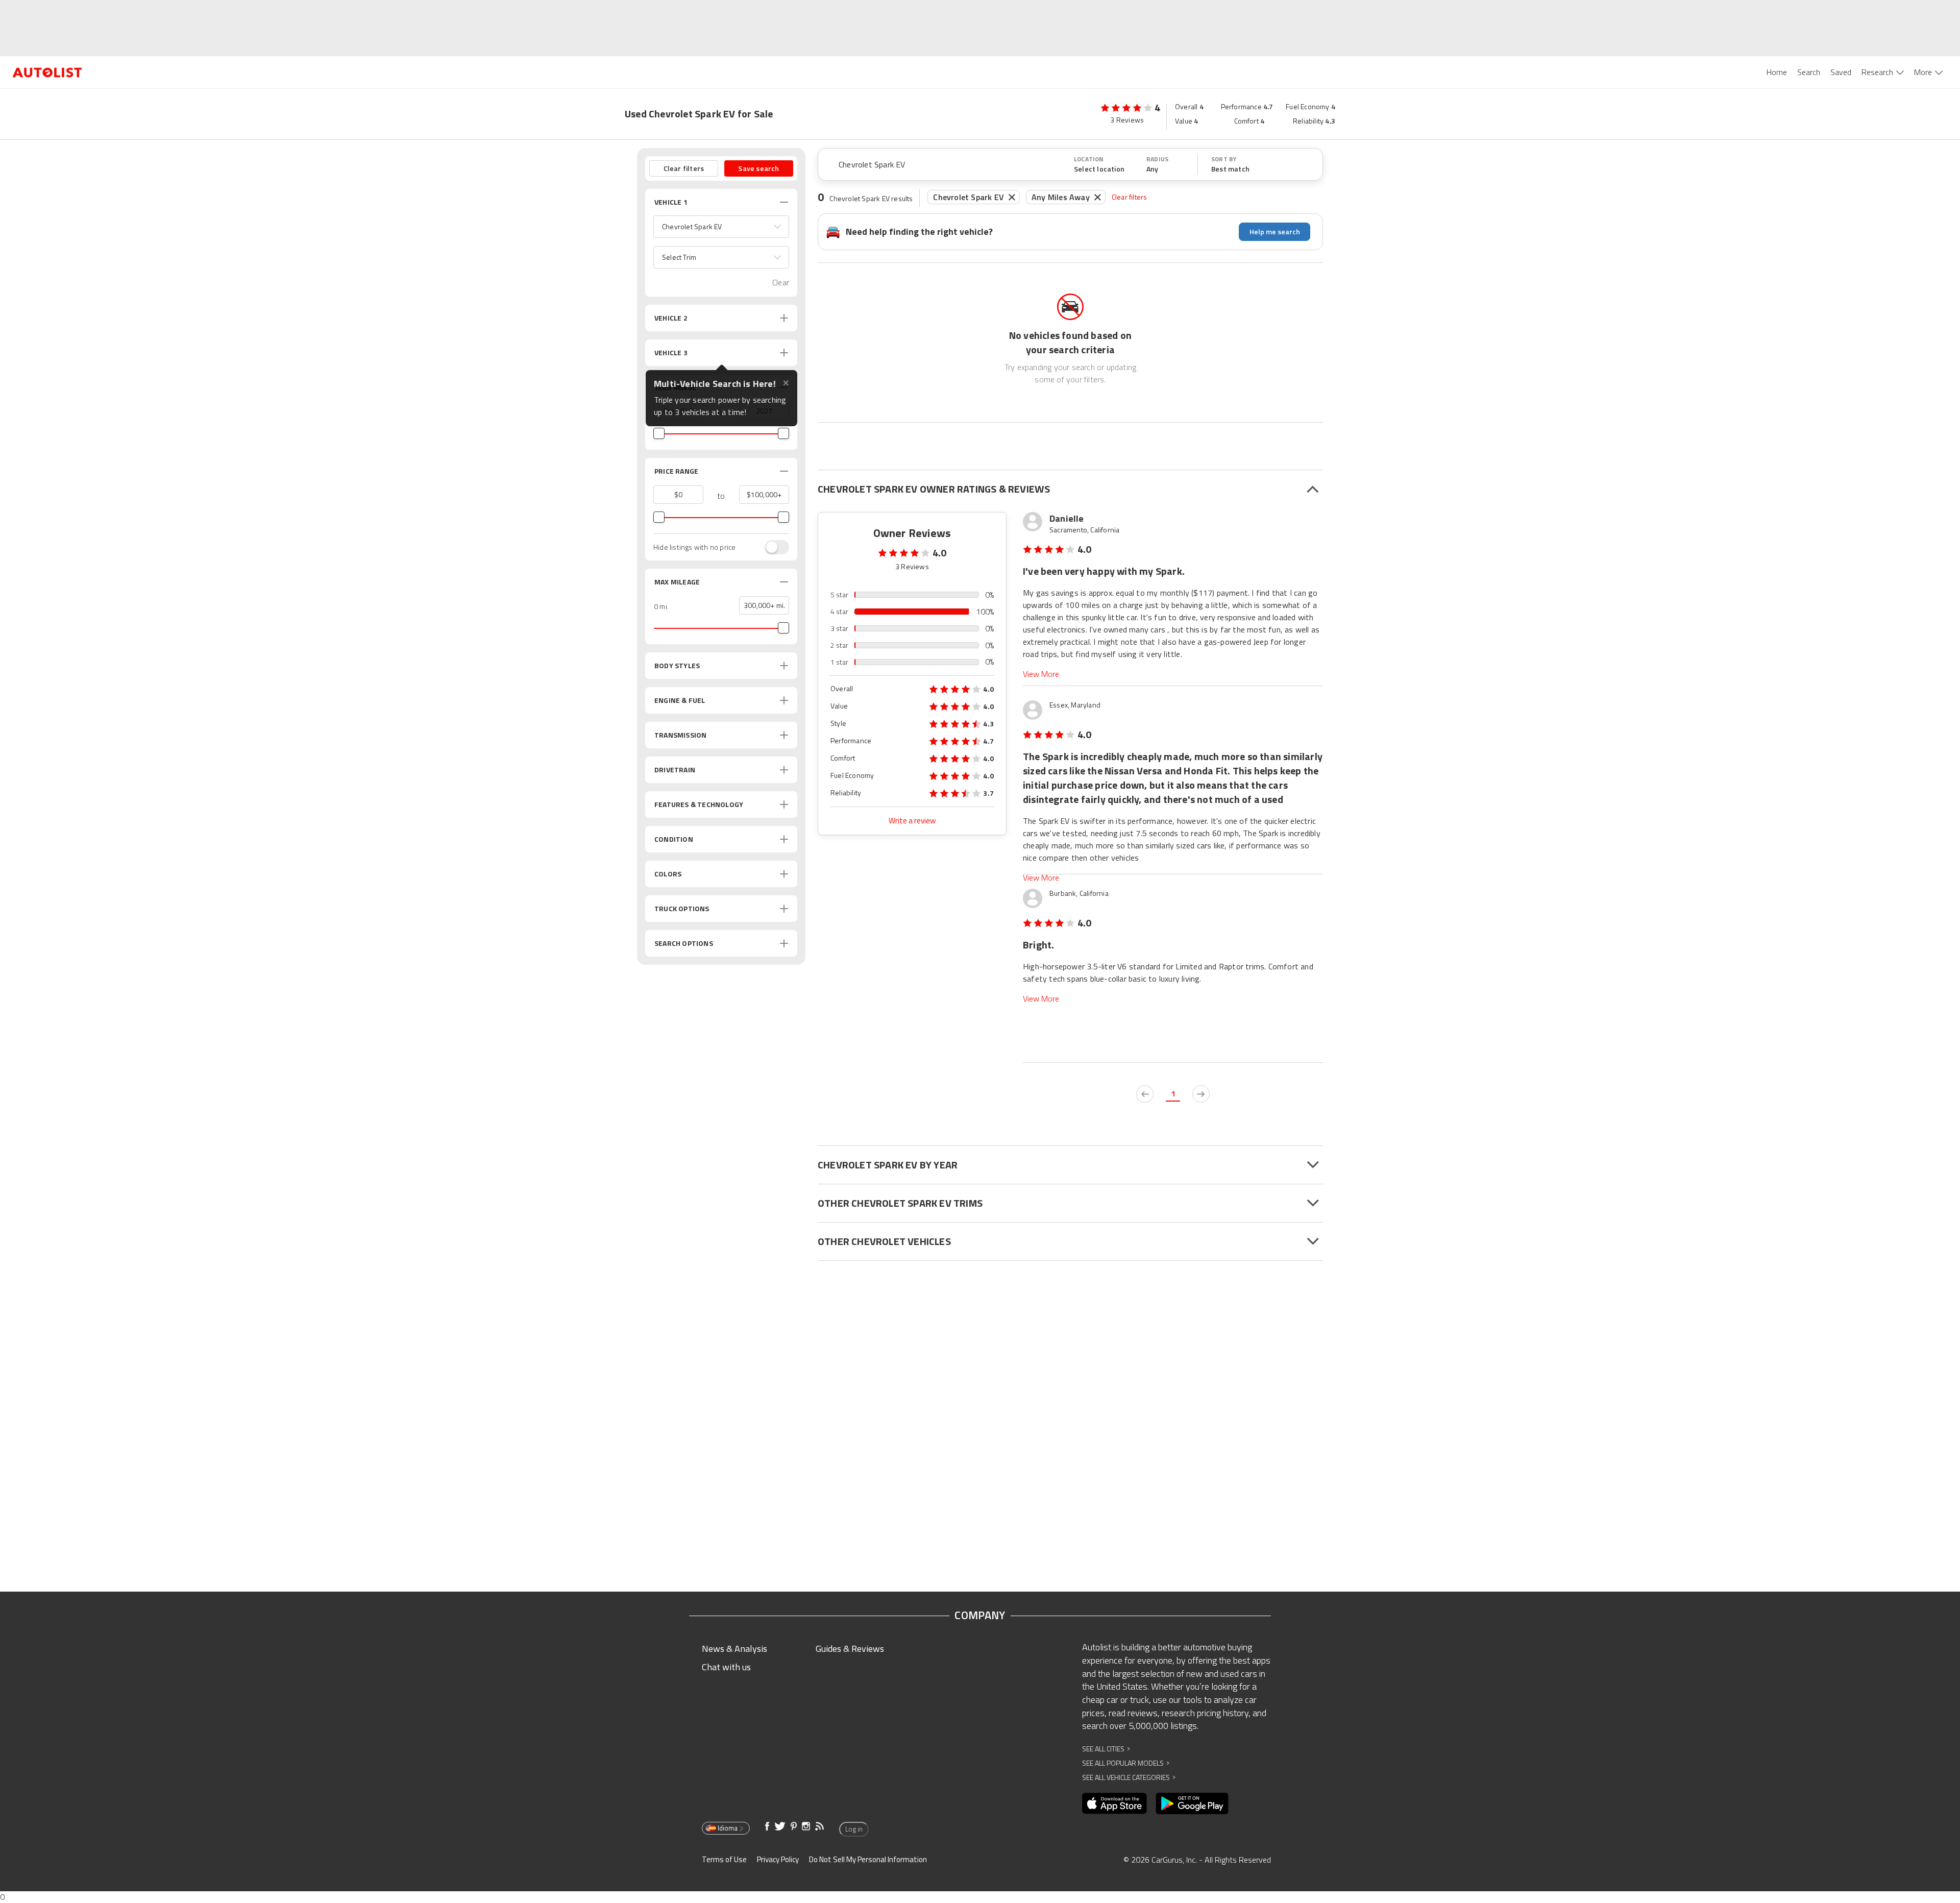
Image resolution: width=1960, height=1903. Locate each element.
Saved (1841, 72)
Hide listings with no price (694, 547)
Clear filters (1130, 197)
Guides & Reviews (850, 1649)
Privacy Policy (778, 1859)
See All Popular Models (1126, 1763)
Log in (854, 1829)
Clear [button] (781, 283)
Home (1777, 72)
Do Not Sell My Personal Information (868, 1859)
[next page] (1201, 1094)
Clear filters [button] (684, 168)
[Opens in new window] (1114, 1803)
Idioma (728, 1828)
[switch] (772, 547)
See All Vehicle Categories (1129, 1777)
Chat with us (726, 1667)
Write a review (912, 821)
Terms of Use (724, 1859)
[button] (721, 227)
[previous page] (1145, 1094)
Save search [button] (758, 168)
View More (1041, 674)
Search (1809, 72)
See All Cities (1106, 1749)
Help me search (1275, 231)
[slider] (659, 433)
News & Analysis (734, 1649)
